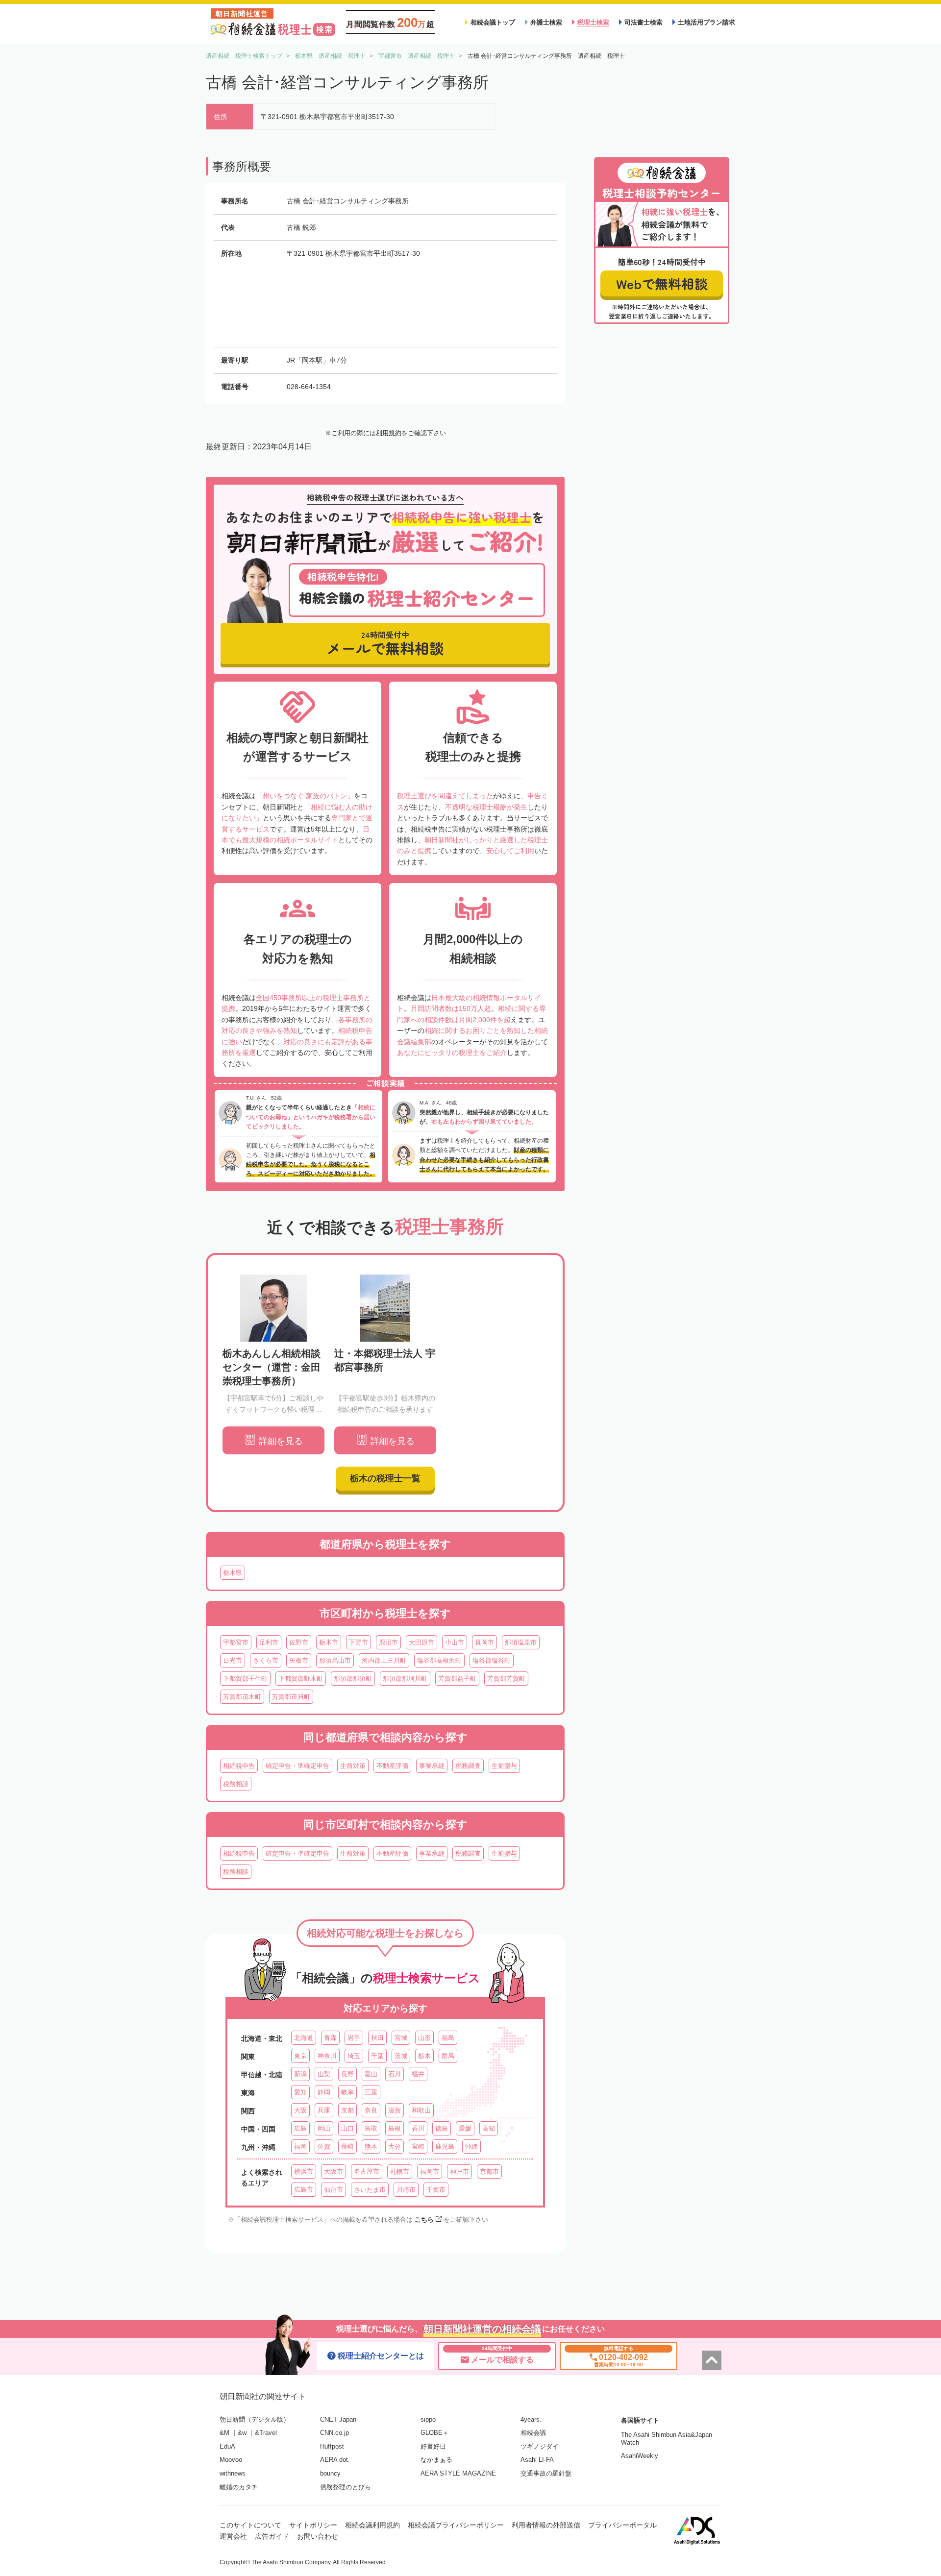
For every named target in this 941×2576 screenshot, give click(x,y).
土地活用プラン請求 (706, 22)
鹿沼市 (388, 1642)
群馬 (448, 2056)
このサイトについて (250, 2525)
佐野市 (299, 1642)
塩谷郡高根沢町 (439, 1660)
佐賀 (324, 2147)
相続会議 (533, 2433)
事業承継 (432, 1766)
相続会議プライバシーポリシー (456, 2525)
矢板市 (299, 1660)
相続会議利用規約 (372, 2525)
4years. (531, 2419)
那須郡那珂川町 (405, 1679)
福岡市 (430, 2171)
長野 (347, 2074)
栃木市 (329, 1642)
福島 (448, 2038)
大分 (395, 2147)
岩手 (354, 2038)
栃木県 (233, 1573)
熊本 (371, 2147)
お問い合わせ (318, 2536)
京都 (347, 2110)
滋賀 (395, 2110)
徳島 (442, 2128)
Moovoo (231, 2460)
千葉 (377, 2056)
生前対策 (353, 1766)
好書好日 (433, 2446)
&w (242, 2433)
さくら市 (266, 1660)
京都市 (489, 2171)
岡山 (324, 2128)
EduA (227, 2446)
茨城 (401, 2056)
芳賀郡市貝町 (291, 1697)
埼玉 (354, 2056)
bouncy (330, 2473)
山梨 (324, 2074)
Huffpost (332, 2446)
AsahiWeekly (640, 2456)
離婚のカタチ (239, 2487)
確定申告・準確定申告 (297, 1766)
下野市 (359, 1642)
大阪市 (334, 2171)
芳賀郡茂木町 (242, 1697)
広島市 (304, 2190)
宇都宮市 (236, 1642)
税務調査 (468, 1766)
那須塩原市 (521, 1642)
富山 (371, 2074)
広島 (300, 2128)
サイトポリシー (313, 2525)
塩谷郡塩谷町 (492, 1660)
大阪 (300, 2110)
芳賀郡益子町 (457, 1679)
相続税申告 (239, 1766)
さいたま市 (370, 2190)
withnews (233, 2473)
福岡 (300, 2147)
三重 (371, 2092)
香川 (418, 2128)
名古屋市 (367, 2171)
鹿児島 (445, 2147)
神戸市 (459, 2171)
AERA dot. (335, 2460)
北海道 (304, 2038)
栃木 (424, 2056)
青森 (330, 2038)
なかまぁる (436, 2460)
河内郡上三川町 (384, 1660)
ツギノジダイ (540, 2446)
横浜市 (304, 2171)
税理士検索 (593, 22)
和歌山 (421, 2110)
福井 (418, 2074)
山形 (424, 2038)
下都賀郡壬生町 (245, 1679)
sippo (428, 2419)
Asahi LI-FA (537, 2460)
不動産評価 (392, 1766)
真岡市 (484, 1642)
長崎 (347, 2147)
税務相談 (236, 1784)
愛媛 (465, 2128)
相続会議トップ (493, 22)
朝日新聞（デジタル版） (255, 2419)
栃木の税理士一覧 (385, 1478)
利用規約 (389, 433)
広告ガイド (272, 2536)
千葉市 (436, 2190)
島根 (395, 2128)
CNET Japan (338, 2419)
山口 (347, 2128)
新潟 (300, 2074)
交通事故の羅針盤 (546, 2473)
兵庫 (324, 2110)
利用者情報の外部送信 (546, 2525)
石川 (395, 2074)
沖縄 (471, 2147)
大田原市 (421, 1642)
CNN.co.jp (334, 2433)
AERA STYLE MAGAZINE (458, 2473)
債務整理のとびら (346, 2487)
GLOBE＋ (435, 2433)
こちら (424, 2220)
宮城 (401, 2038)
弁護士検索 (546, 22)
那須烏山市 (335, 1660)
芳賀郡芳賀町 (506, 1679)
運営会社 (233, 2536)
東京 (300, 2056)
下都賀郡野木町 (301, 1679)
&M (224, 2433)
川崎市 (406, 2190)
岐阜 (347, 2092)
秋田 (377, 2038)
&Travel (266, 2433)
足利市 (269, 1642)
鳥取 (371, 2128)
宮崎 (418, 2147)
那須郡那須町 (353, 1679)
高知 (489, 2128)
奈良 (371, 2110)
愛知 (300, 2092)
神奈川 (327, 2056)
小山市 (455, 1642)
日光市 (233, 1660)
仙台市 (334, 2190)
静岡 (324, 2092)
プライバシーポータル (622, 2525)
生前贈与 (504, 1766)
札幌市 (400, 2171)
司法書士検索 (644, 22)
